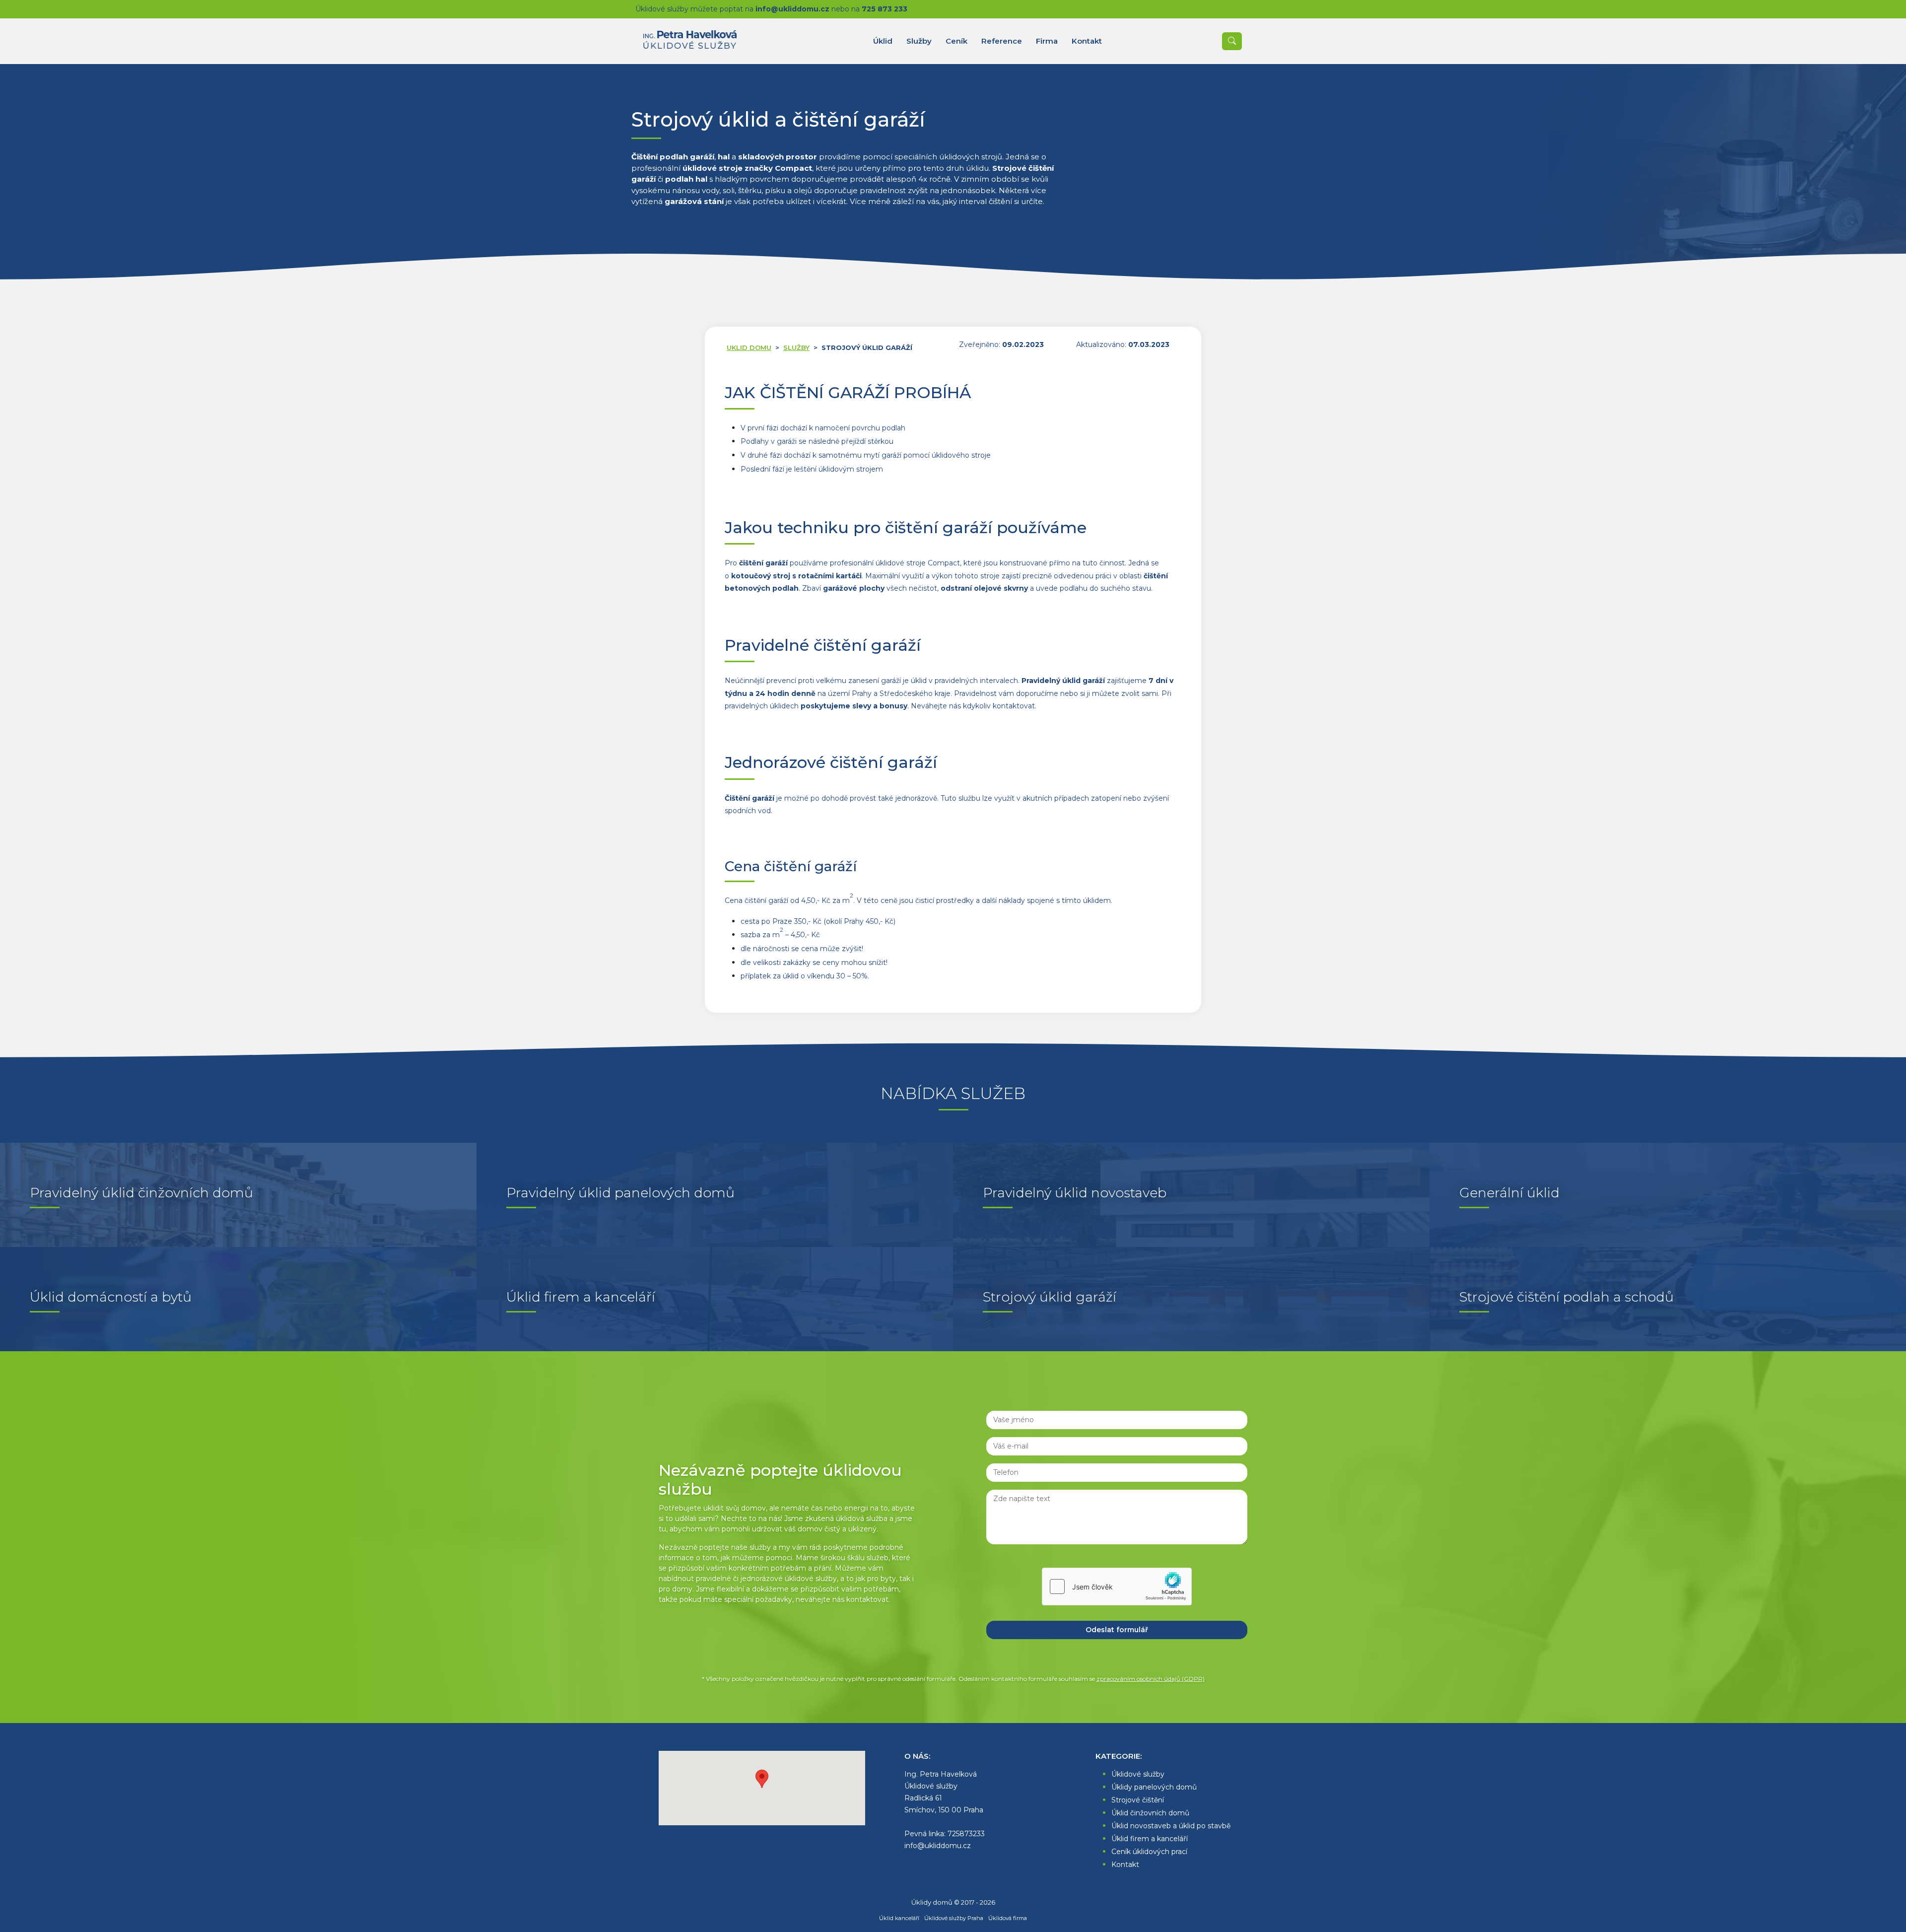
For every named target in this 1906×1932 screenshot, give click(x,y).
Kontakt (1125, 1864)
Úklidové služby (1138, 1774)
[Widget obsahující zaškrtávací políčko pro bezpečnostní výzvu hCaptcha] (1117, 1587)
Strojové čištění (1138, 1800)
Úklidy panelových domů (1154, 1787)
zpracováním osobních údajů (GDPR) (1151, 1679)
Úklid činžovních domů (1150, 1813)
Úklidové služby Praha (954, 1918)
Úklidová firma (1008, 1918)
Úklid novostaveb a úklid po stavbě (1171, 1826)
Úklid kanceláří (899, 1918)
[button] (762, 1779)
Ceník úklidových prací (1149, 1852)
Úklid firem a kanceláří (1150, 1839)
